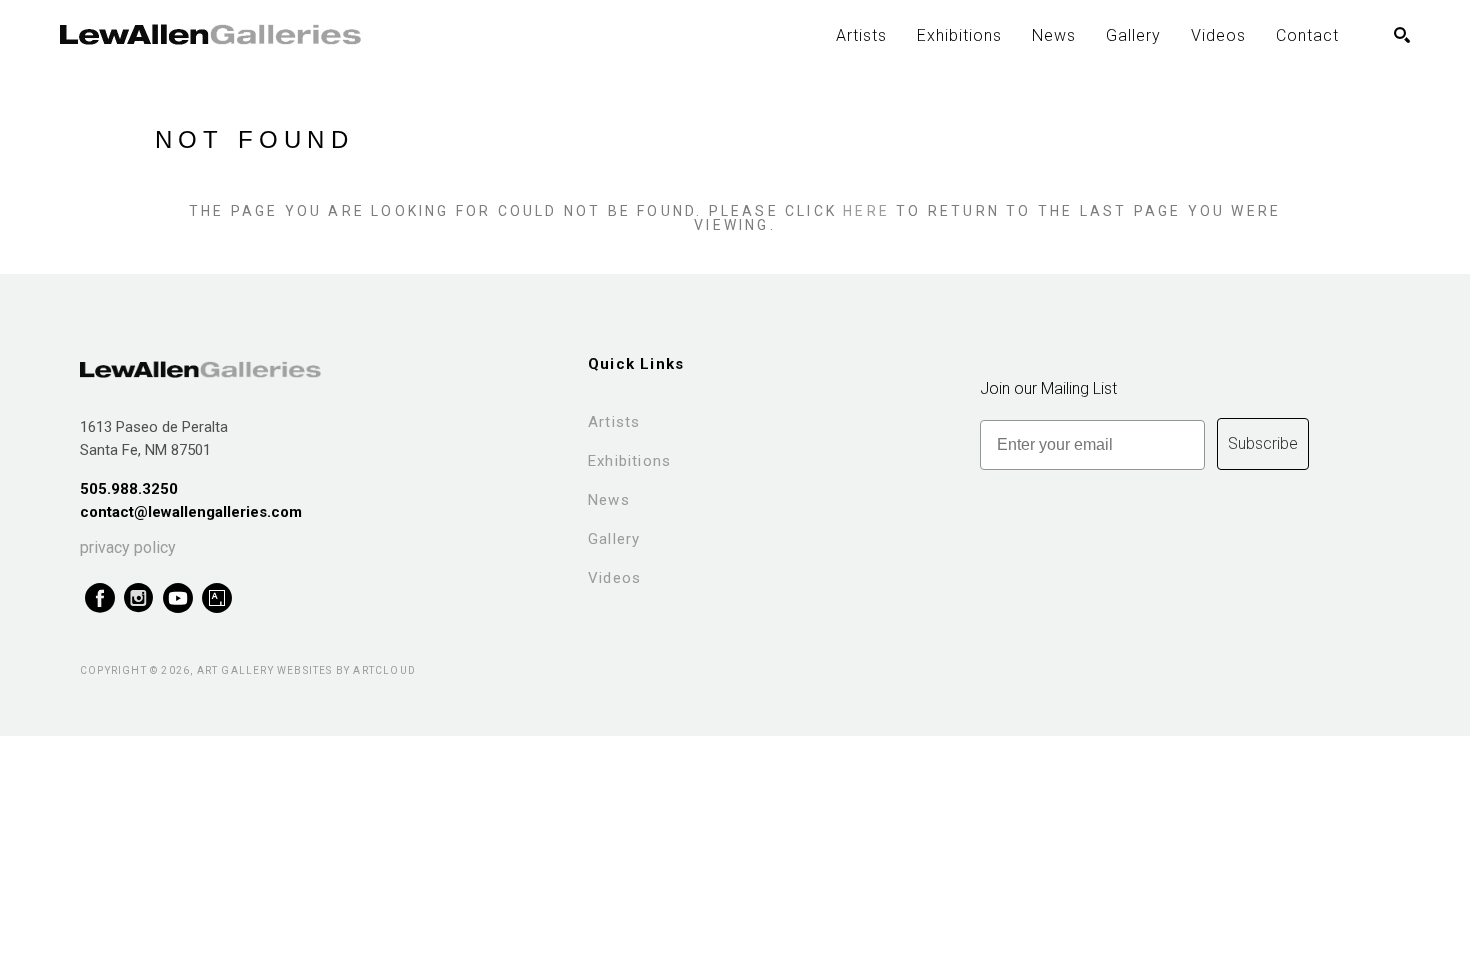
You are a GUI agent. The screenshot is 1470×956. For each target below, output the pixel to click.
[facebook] (99, 598)
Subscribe (1263, 443)
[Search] (1402, 35)
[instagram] (138, 598)
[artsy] (216, 598)
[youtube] (177, 598)
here (866, 211)
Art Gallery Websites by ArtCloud (306, 670)
